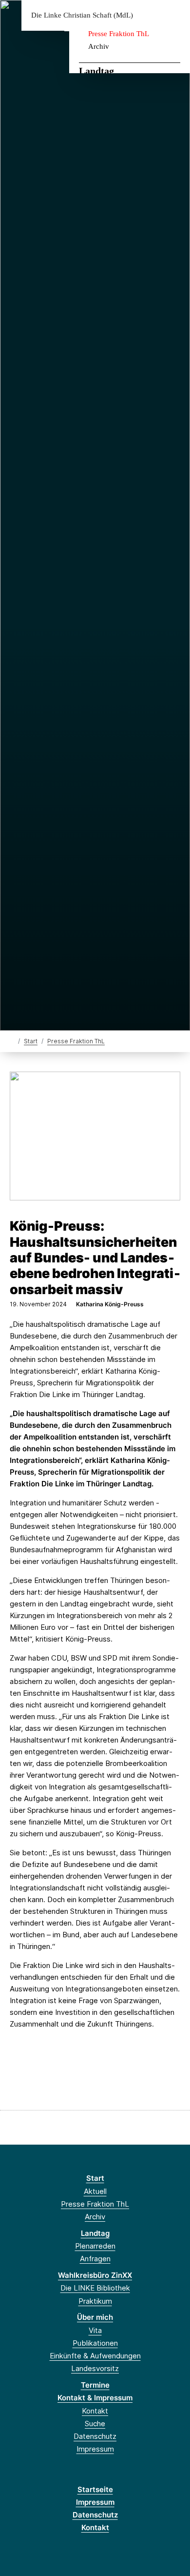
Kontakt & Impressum (95, 2398)
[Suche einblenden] (148, 15)
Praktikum (95, 2301)
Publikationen (95, 2343)
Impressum (95, 2449)
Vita (95, 2330)
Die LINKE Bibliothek (95, 2288)
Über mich (95, 2317)
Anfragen (95, 2259)
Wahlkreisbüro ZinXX (95, 2275)
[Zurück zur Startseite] (12, 1041)
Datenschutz (95, 2436)
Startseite (95, 2489)
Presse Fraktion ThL (119, 34)
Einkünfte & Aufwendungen (95, 2356)
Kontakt (95, 2411)
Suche (95, 2424)
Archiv (99, 46)
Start (31, 1041)
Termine (95, 2385)
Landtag (96, 71)
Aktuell (95, 2191)
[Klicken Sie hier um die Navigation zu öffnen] (175, 15)
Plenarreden (95, 2246)
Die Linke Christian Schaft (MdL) (82, 15)
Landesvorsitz (95, 2368)
